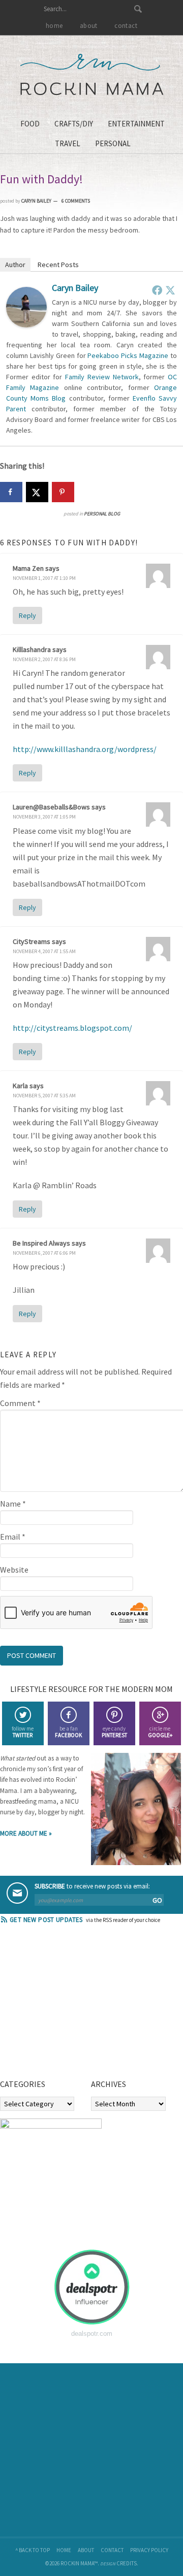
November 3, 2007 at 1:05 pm (44, 817)
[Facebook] (157, 290)
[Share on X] (37, 492)
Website (14, 1570)
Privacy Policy (149, 2550)
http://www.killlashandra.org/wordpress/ (85, 749)
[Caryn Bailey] (26, 324)
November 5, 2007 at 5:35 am (44, 1096)
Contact (112, 2550)
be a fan (68, 1732)
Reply (27, 615)
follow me (23, 1732)
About (86, 2550)
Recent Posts (58, 265)
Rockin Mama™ (92, 75)
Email (13, 1537)
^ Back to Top (33, 2550)
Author (15, 265)
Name (13, 1504)
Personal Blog (102, 514)
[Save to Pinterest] (63, 492)
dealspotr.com (92, 2334)
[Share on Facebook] (11, 492)
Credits (127, 2563)
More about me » (26, 1833)
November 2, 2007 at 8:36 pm (44, 659)
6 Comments (76, 201)
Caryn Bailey (75, 288)
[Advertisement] (76, 2005)
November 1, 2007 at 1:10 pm (44, 578)
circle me (160, 1732)
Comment (20, 1403)
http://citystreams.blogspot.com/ (72, 1028)
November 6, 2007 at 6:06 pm (44, 1253)
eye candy (114, 1732)
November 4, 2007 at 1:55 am (44, 951)
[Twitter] (170, 290)
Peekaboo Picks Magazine (128, 355)
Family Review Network (102, 377)
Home (64, 2550)
